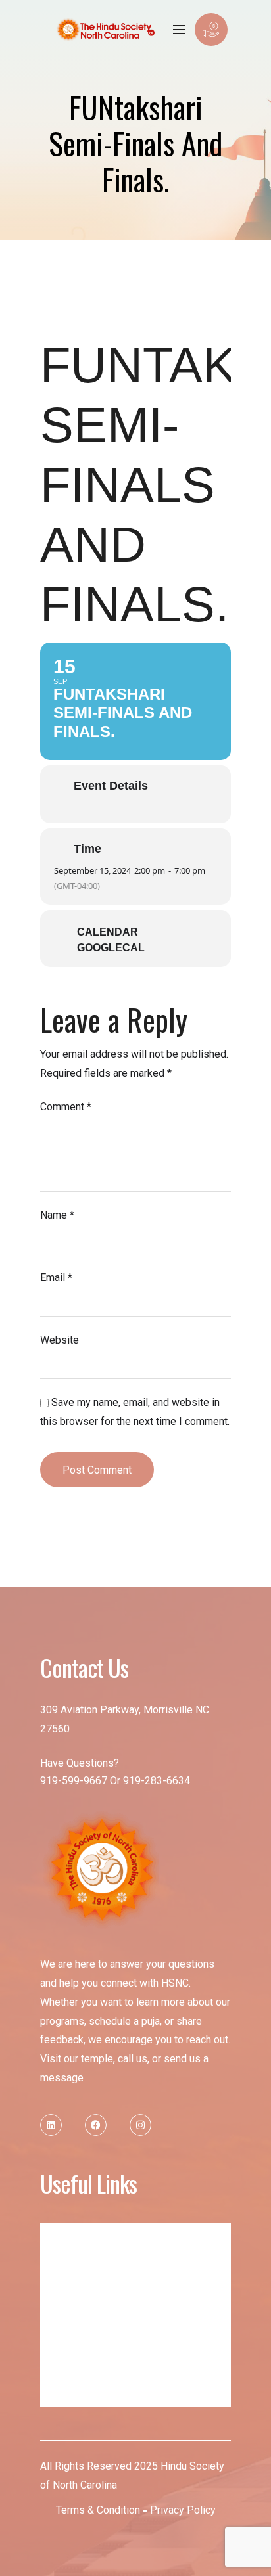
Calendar (108, 932)
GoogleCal (111, 948)
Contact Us (74, 2394)
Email (56, 1277)
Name (57, 1215)
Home (65, 2236)
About (65, 2262)
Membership (77, 2289)
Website (60, 1340)
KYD (61, 2341)
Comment (66, 1107)
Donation (71, 2315)
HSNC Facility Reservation (102, 2367)
